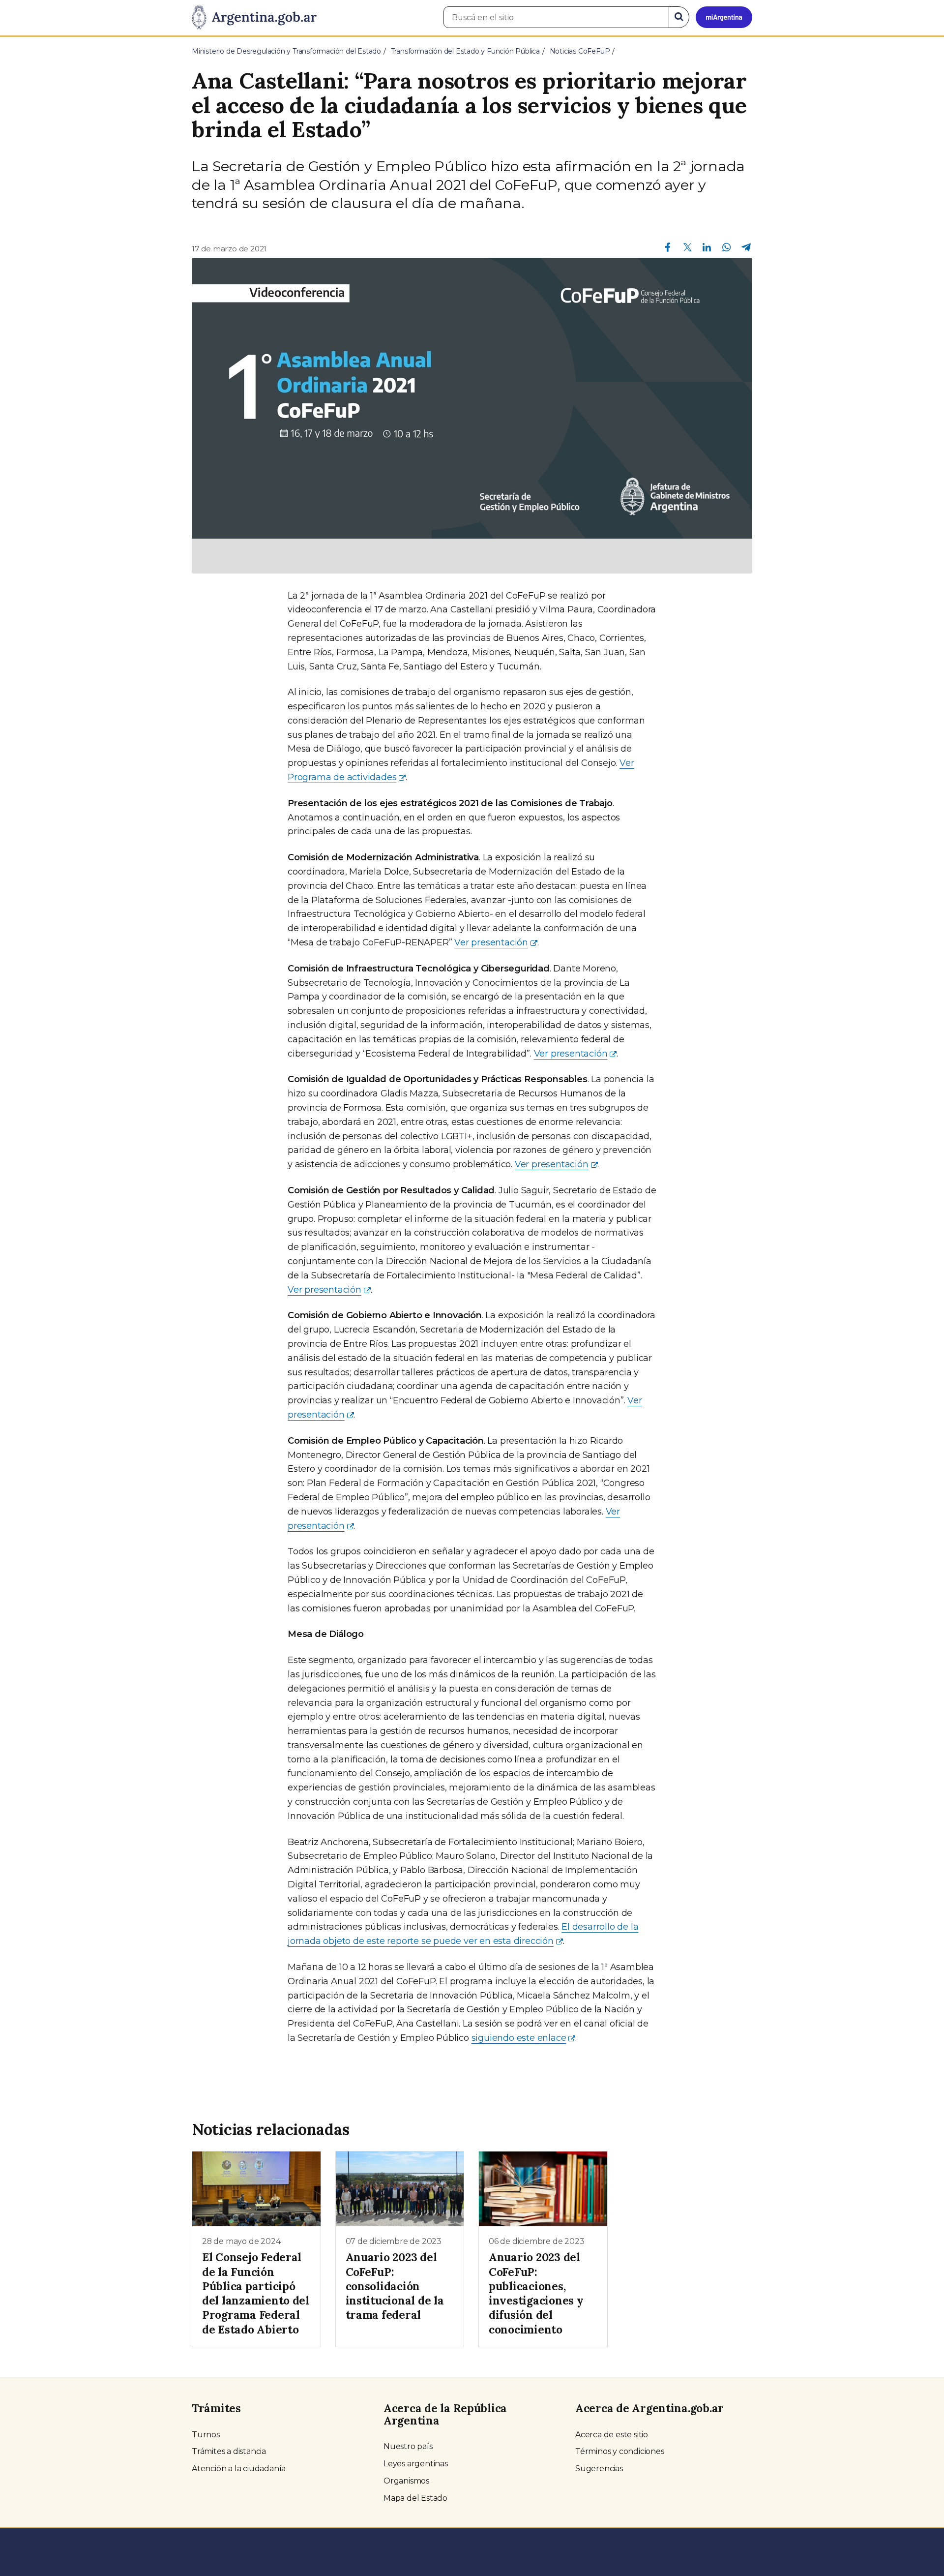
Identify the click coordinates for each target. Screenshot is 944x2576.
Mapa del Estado (415, 2498)
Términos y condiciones (620, 2451)
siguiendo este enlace (519, 2038)
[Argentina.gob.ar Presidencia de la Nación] (254, 18)
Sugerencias (599, 2469)
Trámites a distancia (229, 2451)
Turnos (206, 2435)
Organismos (406, 2481)
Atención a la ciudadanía (239, 2469)
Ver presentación (491, 942)
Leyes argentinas (416, 2464)
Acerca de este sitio (612, 2435)
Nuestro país (408, 2446)
